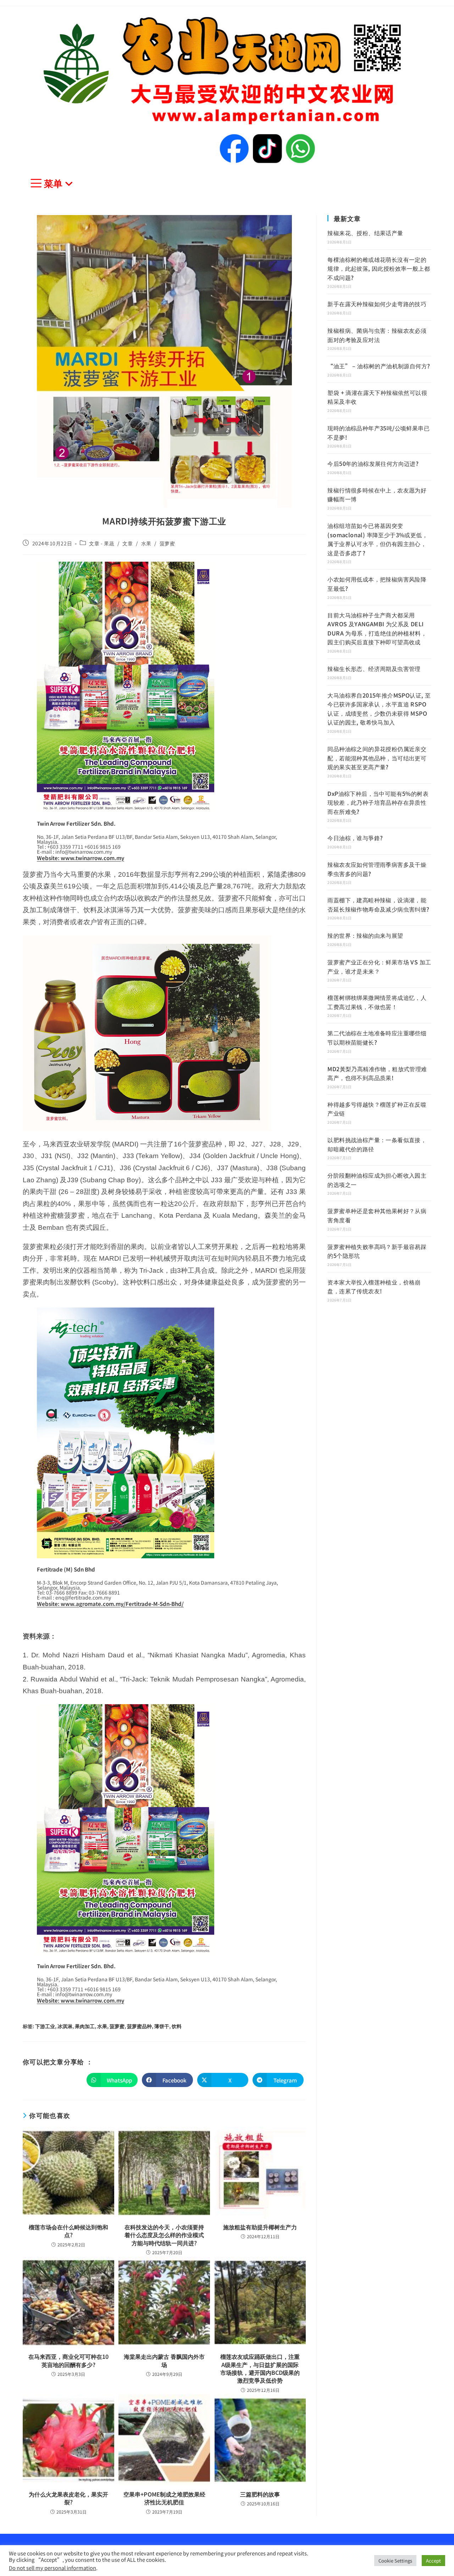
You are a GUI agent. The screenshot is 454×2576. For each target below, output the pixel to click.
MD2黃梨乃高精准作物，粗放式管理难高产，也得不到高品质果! (377, 1073)
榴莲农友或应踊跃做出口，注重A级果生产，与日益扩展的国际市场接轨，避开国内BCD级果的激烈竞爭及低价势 (260, 2368)
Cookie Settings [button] (395, 2561)
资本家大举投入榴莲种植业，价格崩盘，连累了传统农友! (374, 1287)
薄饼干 (162, 2026)
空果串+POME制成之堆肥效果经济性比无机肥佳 (164, 2498)
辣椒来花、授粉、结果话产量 (365, 233)
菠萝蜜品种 (139, 2026)
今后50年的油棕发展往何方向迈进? (373, 463)
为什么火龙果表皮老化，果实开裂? (68, 2498)
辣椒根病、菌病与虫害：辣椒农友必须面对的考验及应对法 (377, 335)
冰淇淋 (65, 2026)
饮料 (177, 2026)
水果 (146, 543)
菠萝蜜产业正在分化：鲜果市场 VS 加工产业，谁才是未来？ (379, 967)
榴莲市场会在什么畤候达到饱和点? (68, 2231)
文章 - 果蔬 (102, 543)
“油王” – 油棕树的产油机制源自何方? (379, 366)
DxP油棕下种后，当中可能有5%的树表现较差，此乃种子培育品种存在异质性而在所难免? (378, 802)
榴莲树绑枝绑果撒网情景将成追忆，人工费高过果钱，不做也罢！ (377, 1002)
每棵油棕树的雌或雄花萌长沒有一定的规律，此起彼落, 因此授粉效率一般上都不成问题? (379, 268)
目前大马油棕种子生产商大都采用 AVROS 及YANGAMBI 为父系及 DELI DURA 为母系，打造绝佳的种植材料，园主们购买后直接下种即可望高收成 (377, 629)
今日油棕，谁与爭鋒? (355, 838)
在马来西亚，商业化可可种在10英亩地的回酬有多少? (68, 2360)
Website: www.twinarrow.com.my (81, 858)
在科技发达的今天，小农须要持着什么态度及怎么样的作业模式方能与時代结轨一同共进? (164, 2235)
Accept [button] (433, 2561)
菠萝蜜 (167, 543)
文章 (128, 543)
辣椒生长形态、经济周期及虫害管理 (374, 668)
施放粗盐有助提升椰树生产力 (260, 2227)
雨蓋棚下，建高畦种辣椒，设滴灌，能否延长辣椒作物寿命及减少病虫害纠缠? (378, 904)
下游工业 (45, 2026)
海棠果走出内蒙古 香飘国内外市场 (164, 2360)
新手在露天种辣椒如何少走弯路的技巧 (377, 304)
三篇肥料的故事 (260, 2494)
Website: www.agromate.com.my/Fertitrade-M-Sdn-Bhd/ (110, 1604)
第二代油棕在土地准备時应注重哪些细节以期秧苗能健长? (377, 1037)
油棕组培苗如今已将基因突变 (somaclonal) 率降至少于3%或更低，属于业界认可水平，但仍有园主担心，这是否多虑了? (378, 539)
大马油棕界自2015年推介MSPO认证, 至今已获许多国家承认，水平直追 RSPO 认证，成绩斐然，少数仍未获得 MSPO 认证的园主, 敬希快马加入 (379, 709)
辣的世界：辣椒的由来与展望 (365, 935)
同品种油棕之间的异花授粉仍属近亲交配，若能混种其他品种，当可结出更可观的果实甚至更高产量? (377, 758)
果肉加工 (85, 2026)
